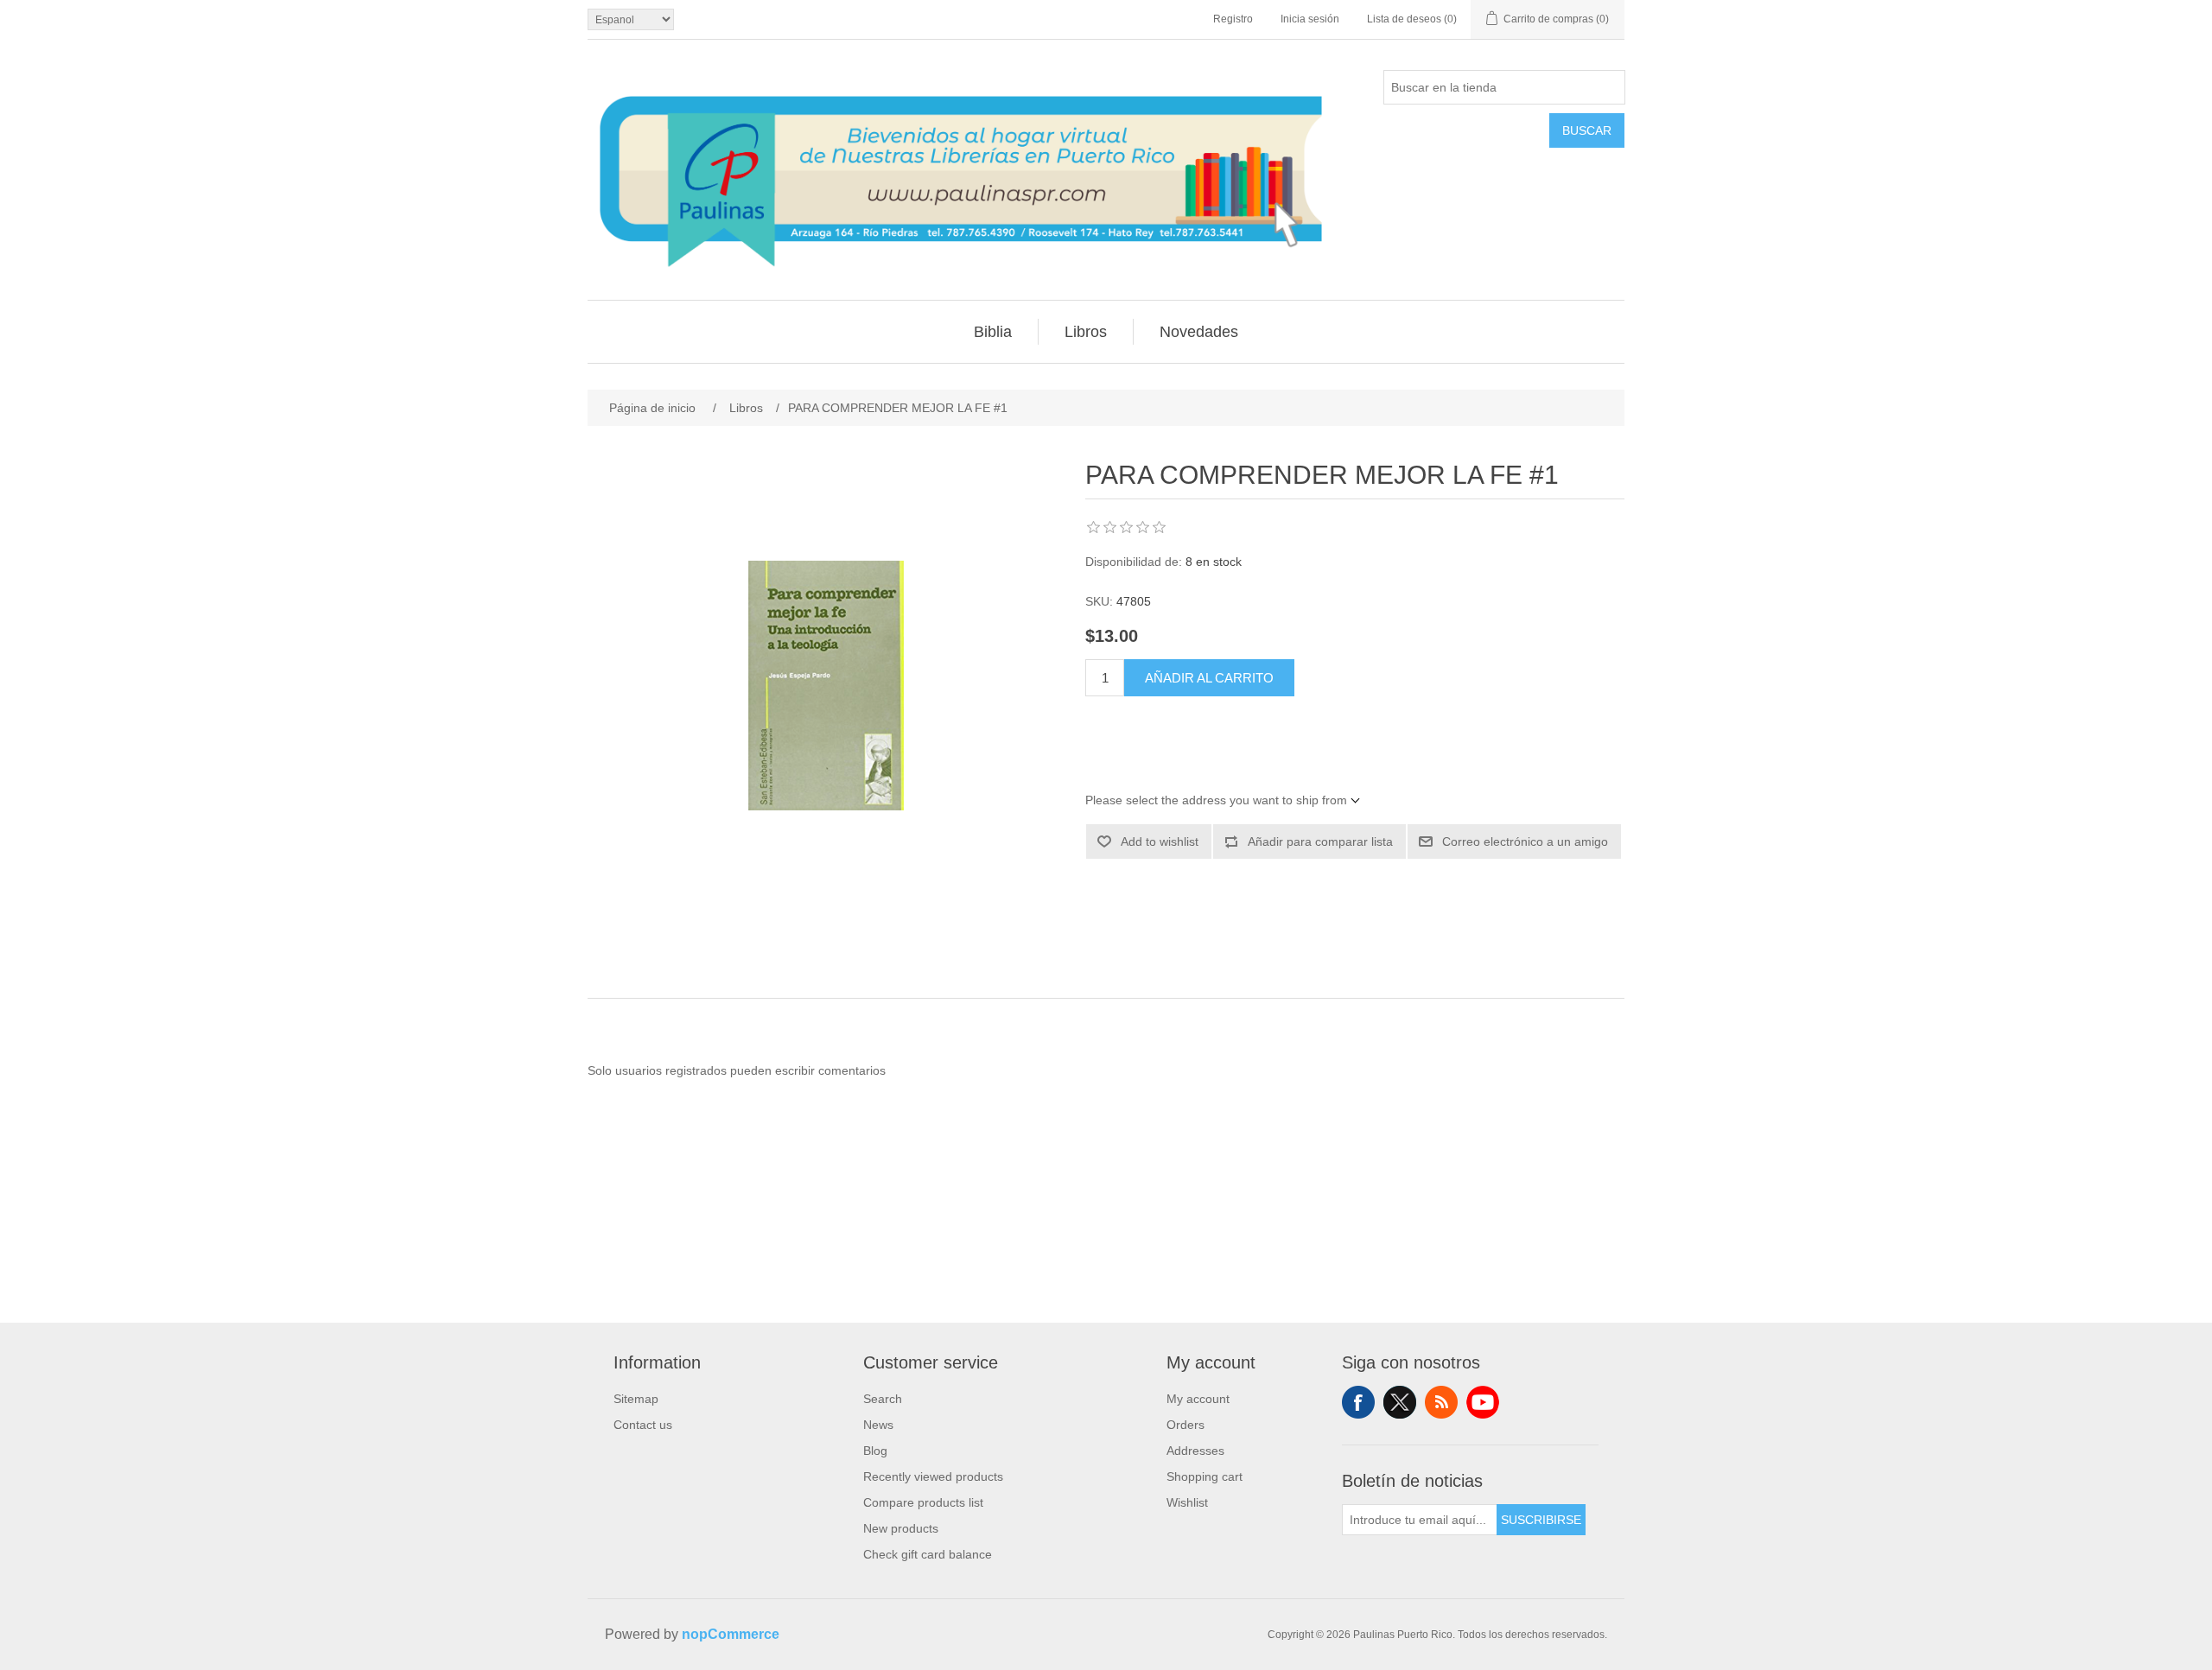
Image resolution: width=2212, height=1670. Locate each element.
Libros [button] (1086, 332)
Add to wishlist (1160, 841)
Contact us (643, 1425)
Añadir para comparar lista (1320, 841)
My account (1198, 1399)
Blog (875, 1451)
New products (901, 1528)
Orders (1185, 1425)
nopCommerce (731, 1634)
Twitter (1400, 1402)
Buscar (1587, 130)
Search (883, 1399)
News (878, 1425)
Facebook (1358, 1402)
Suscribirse (1541, 1520)
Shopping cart (1205, 1476)
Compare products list (923, 1502)
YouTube (1483, 1402)
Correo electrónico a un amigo (1525, 841)
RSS (1441, 1402)
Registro (1233, 19)
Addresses (1195, 1451)
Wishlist (1187, 1502)
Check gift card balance (928, 1554)
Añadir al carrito (1209, 678)
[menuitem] (993, 332)
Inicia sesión (1310, 19)
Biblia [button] (993, 332)
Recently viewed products (933, 1476)
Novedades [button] (1199, 332)
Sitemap (636, 1399)
